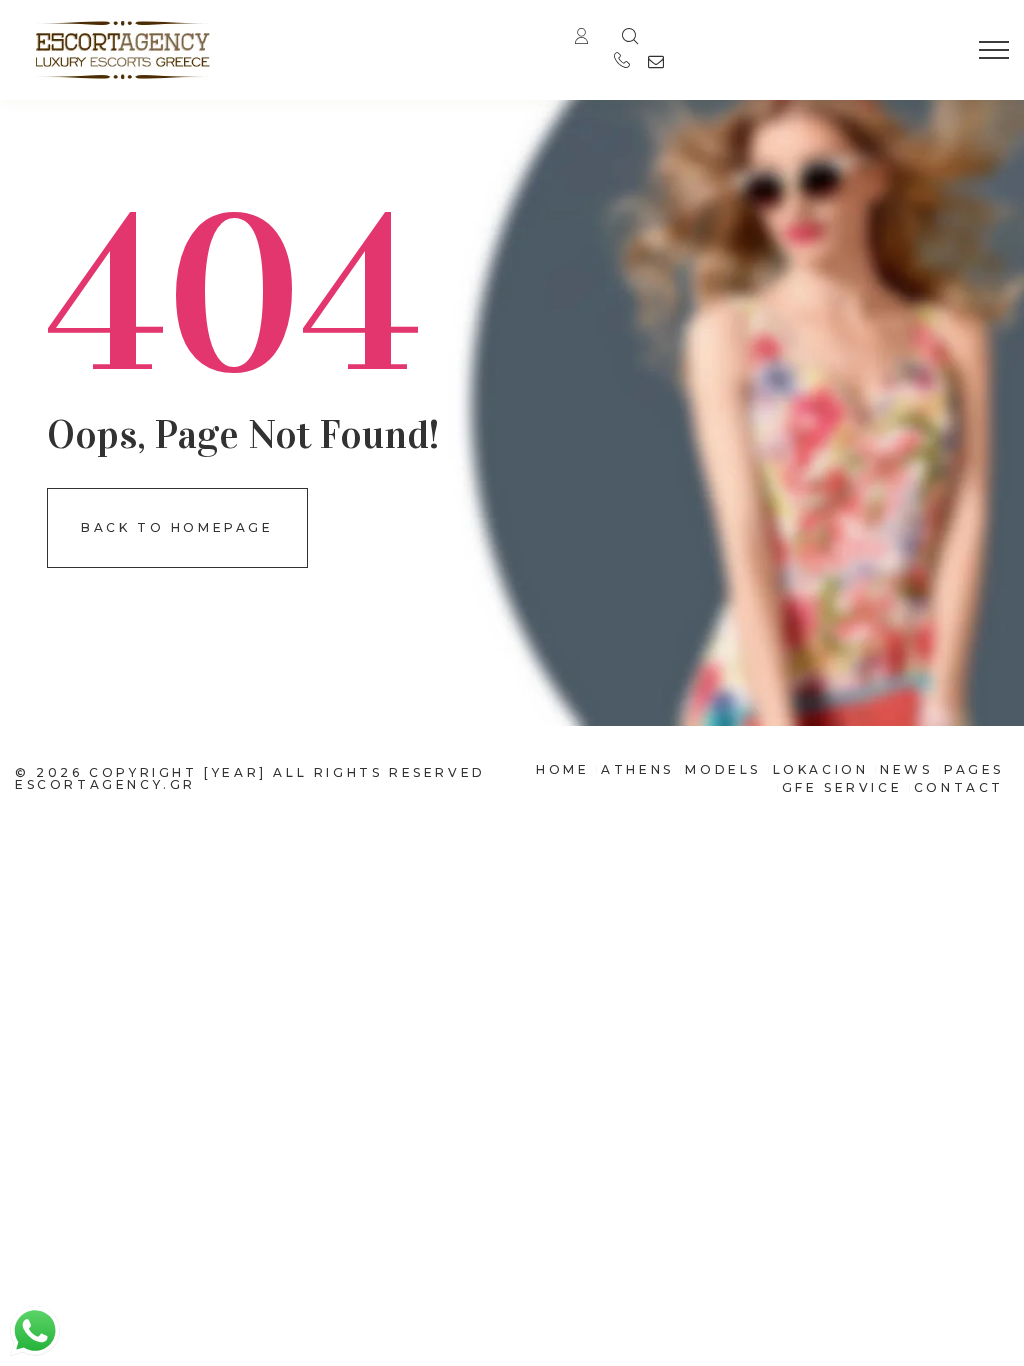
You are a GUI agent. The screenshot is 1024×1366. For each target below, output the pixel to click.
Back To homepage (177, 527)
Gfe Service (842, 787)
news (906, 769)
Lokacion (821, 769)
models (723, 769)
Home (562, 769)
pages (974, 769)
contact (959, 787)
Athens (637, 769)
